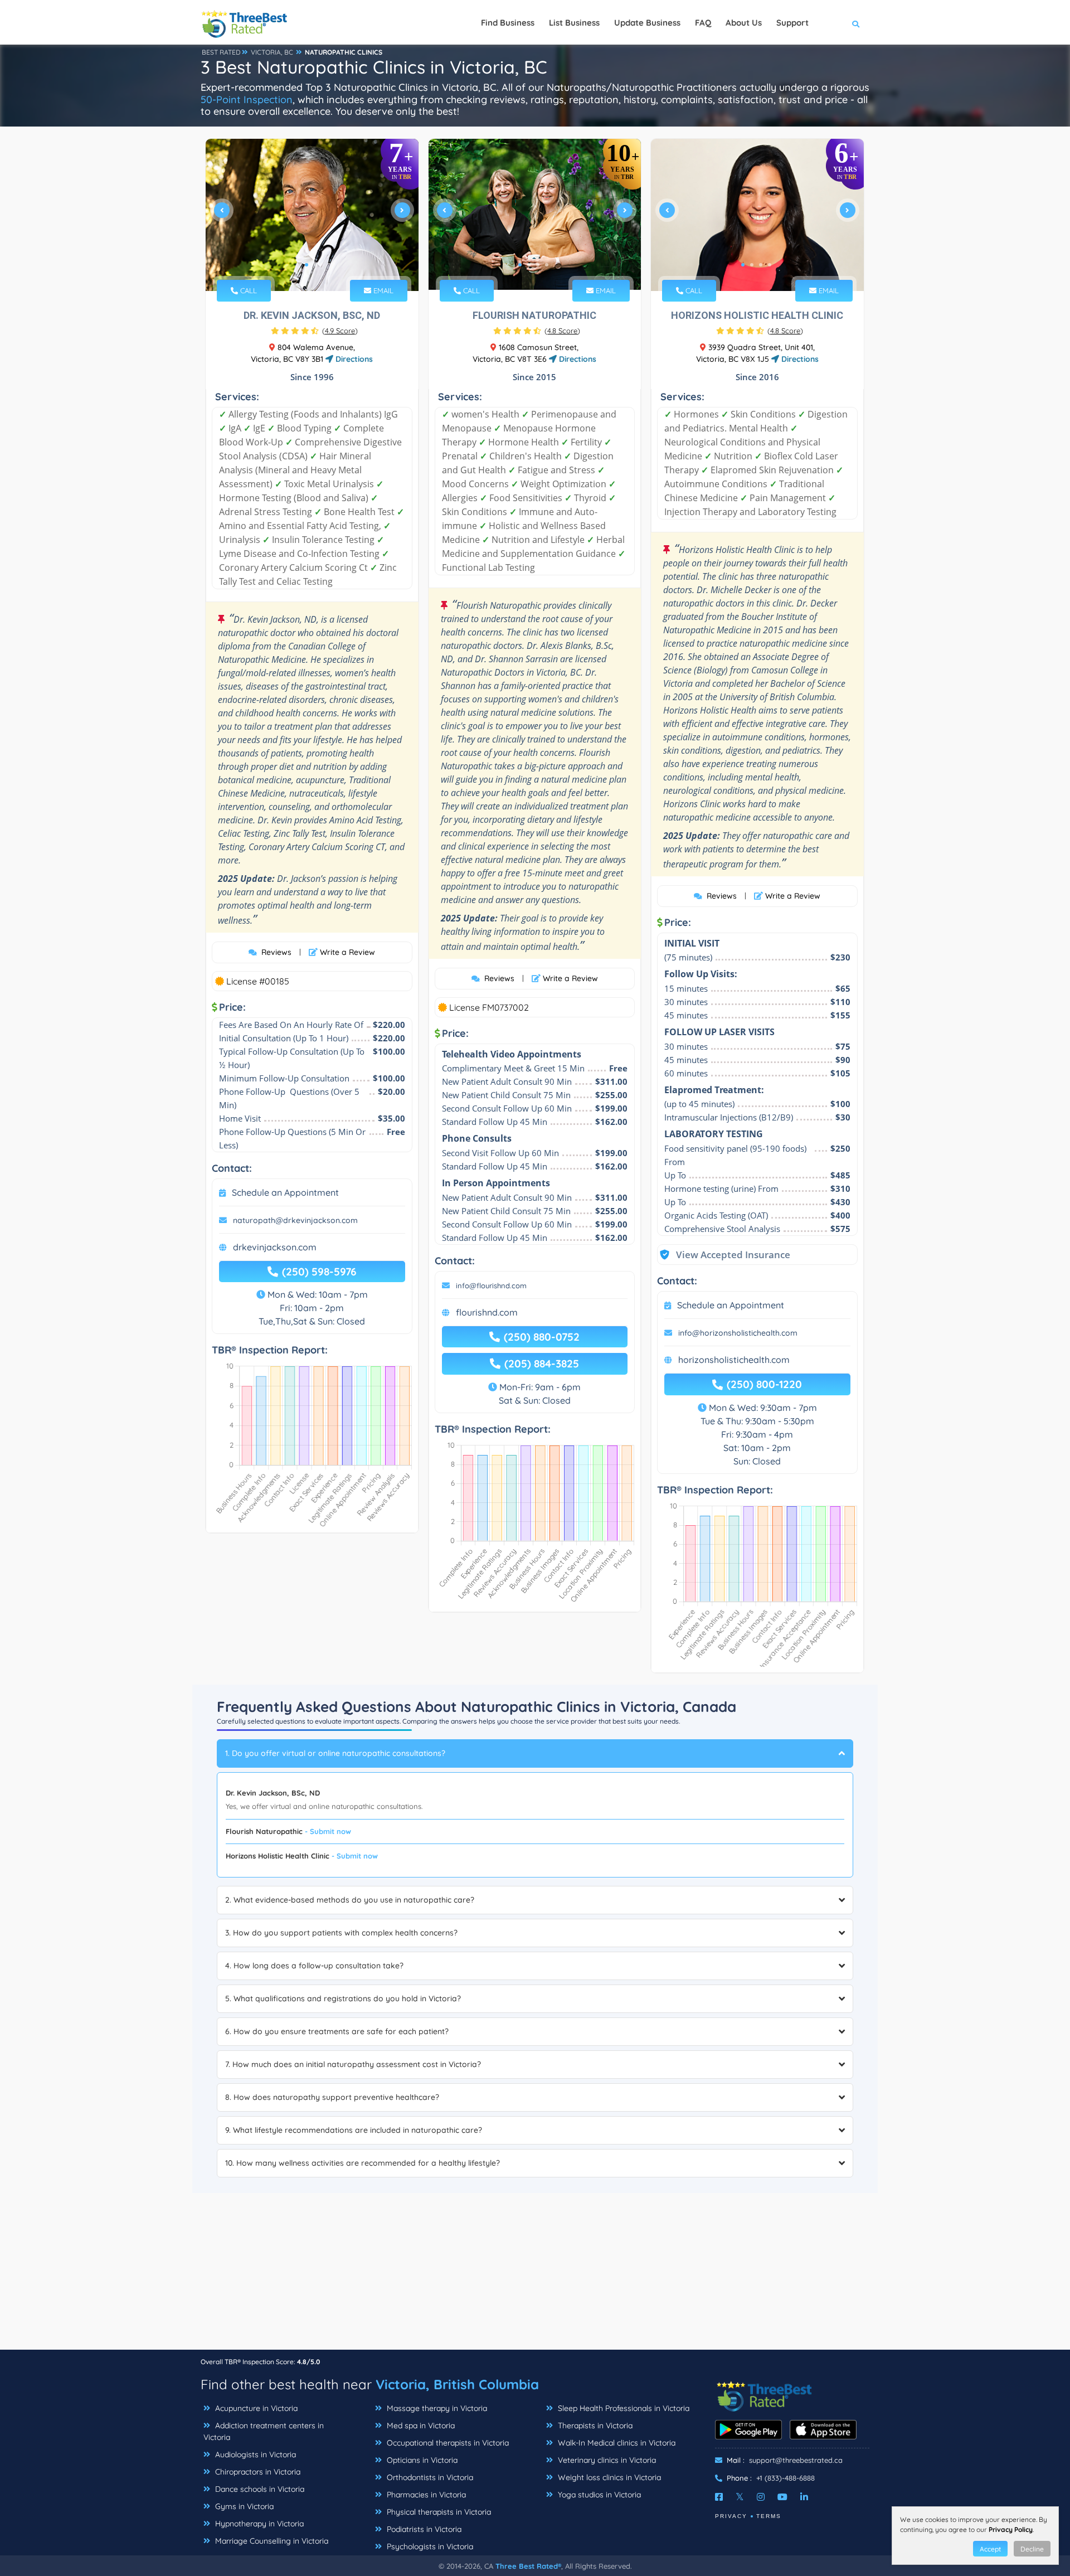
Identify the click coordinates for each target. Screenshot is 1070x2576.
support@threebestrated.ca (796, 2460)
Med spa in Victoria (420, 2425)
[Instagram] (761, 2497)
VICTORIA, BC (272, 52)
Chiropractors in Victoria (257, 2472)
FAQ (703, 23)
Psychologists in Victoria (429, 2546)
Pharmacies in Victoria (425, 2495)
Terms (769, 2516)
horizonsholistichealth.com (734, 1360)
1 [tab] (307, 265)
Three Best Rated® (528, 2566)
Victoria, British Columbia (457, 2384)
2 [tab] (315, 265)
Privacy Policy (1011, 2529)
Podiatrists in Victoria (423, 2529)
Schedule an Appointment (285, 1192)
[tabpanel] (312, 215)
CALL (247, 290)
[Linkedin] (804, 2497)
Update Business (647, 23)
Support (792, 23)
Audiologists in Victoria (254, 2454)
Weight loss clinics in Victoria (608, 2477)
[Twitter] (740, 2497)
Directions (353, 359)
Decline (1032, 2549)
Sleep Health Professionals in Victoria (622, 2408)
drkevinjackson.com (275, 1247)
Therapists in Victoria (594, 2425)
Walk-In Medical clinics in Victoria (616, 2443)
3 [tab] (538, 265)
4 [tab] (547, 265)
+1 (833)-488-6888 (786, 2478)
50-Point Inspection (247, 100)
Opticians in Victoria (421, 2460)
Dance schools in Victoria (259, 2489)
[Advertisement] (535, 2271)
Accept (990, 2549)
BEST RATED (221, 52)
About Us (744, 23)
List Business (574, 23)
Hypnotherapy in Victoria (258, 2524)
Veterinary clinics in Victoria (606, 2460)
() (340, 331)
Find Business (508, 23)
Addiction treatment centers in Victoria (264, 2431)
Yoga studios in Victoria (598, 2495)
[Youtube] (782, 2497)
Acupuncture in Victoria (255, 2408)
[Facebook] (719, 2497)
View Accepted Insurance (722, 1255)
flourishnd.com (487, 1312)
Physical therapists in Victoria (438, 2512)
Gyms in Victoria (243, 2506)
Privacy (731, 2516)
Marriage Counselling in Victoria (271, 2541)
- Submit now (328, 1831)
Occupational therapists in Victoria (447, 2443)
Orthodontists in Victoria (429, 2477)
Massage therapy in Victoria (436, 2408)
